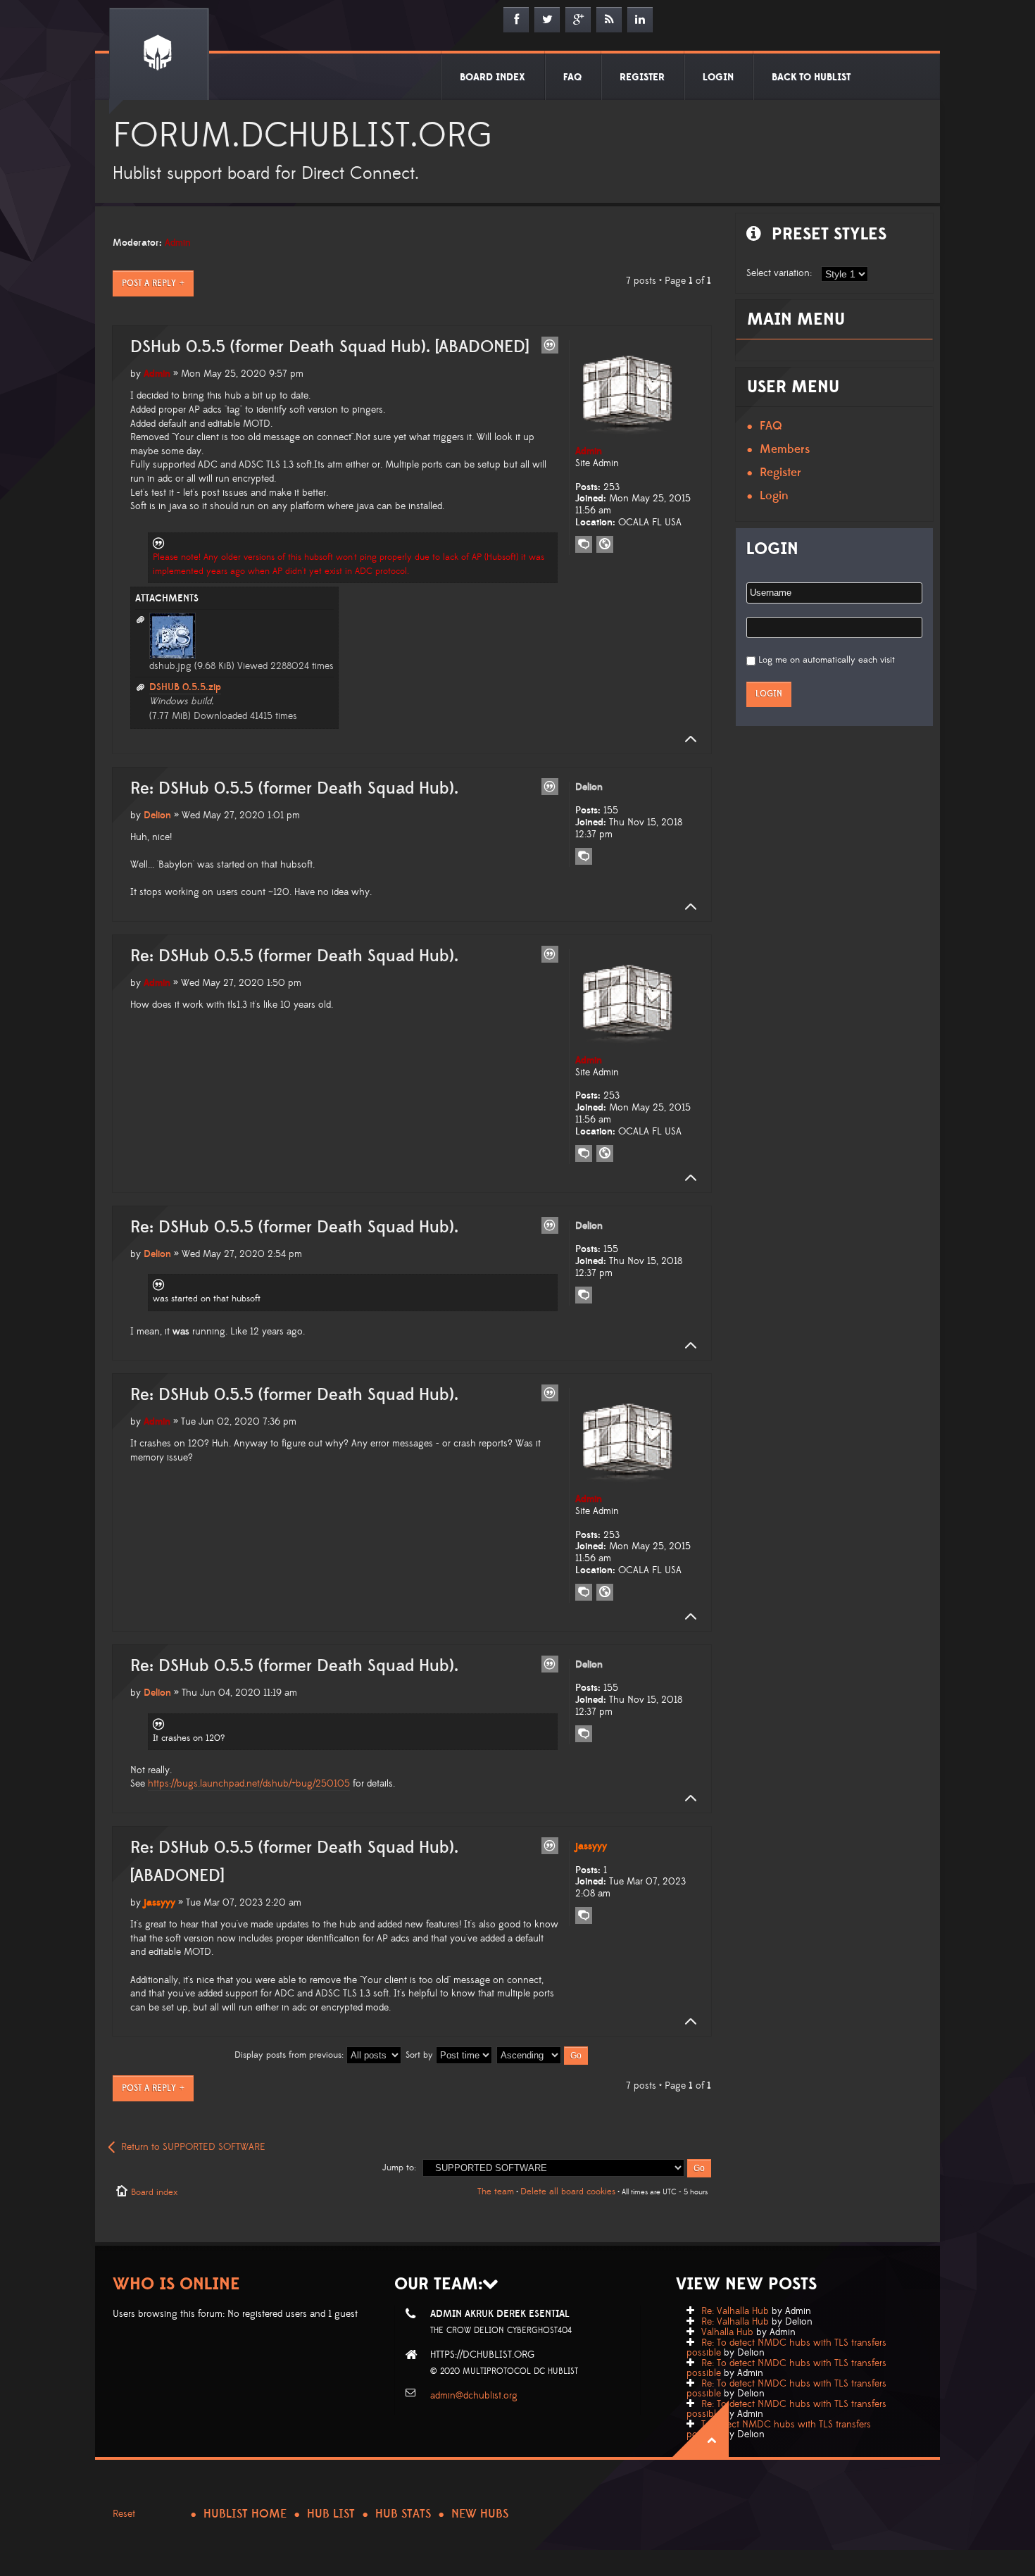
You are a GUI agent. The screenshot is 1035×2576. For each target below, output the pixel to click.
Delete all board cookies (568, 2192)
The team (496, 2192)
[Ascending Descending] (543, 2055)
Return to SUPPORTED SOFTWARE (193, 2147)
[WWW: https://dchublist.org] (605, 544)
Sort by (421, 2055)
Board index (154, 2192)
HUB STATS (403, 2514)
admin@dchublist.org (474, 2396)
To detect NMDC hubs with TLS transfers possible (779, 2430)
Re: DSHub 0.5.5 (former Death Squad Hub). (294, 789)
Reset (124, 2514)
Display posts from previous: (290, 2055)
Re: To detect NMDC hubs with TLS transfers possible (786, 2348)
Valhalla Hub (727, 2332)
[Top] (686, 739)
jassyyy (159, 1903)
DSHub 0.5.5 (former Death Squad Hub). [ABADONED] (330, 347)
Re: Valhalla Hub (735, 2311)
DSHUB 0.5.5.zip (185, 687)
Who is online (176, 2284)
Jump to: (399, 2168)
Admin (178, 243)
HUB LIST (331, 2514)
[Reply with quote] (550, 345)
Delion (157, 815)
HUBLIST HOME (245, 2514)
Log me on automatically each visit (827, 660)
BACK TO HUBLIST (811, 77)
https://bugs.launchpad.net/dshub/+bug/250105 (249, 1784)
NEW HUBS (480, 2514)
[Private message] (584, 544)
